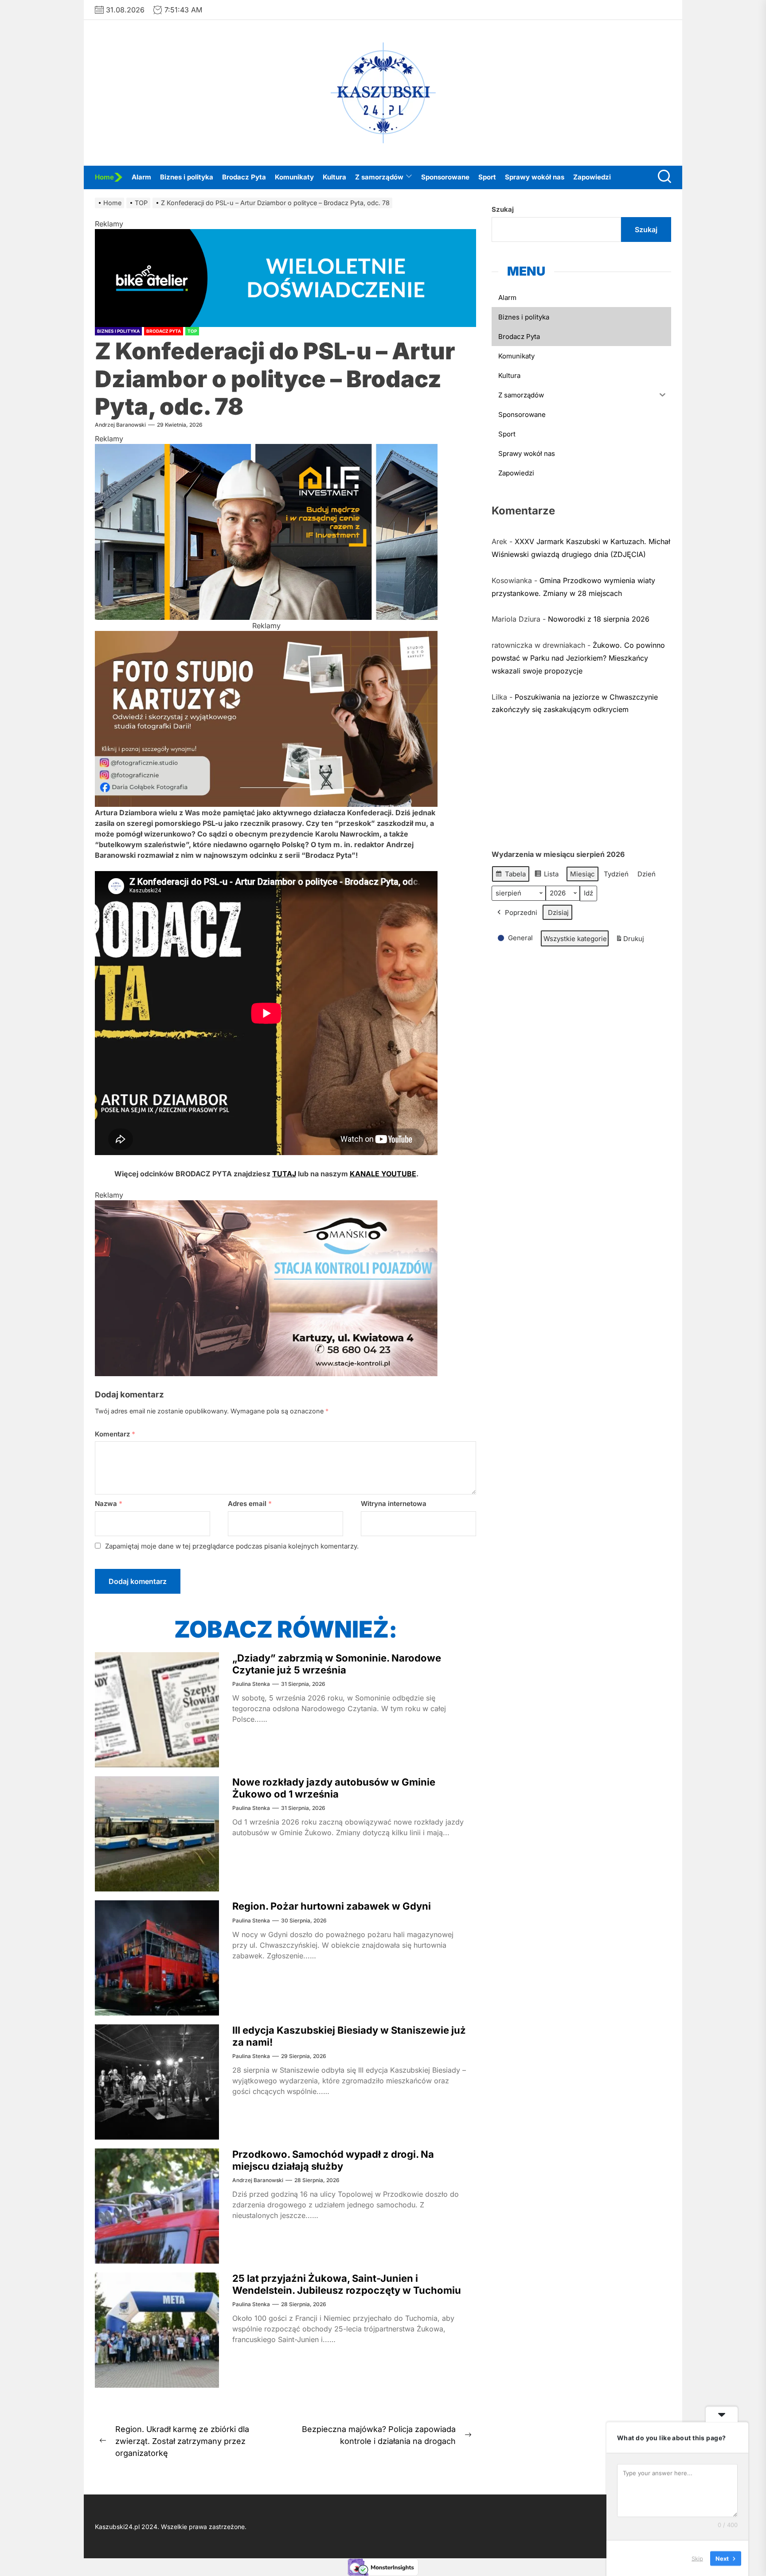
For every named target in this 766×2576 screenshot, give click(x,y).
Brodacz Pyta (244, 177)
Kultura (334, 177)
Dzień (647, 874)
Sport (487, 177)
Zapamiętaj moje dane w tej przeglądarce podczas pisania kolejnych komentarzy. (232, 1546)
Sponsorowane (445, 177)
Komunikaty (294, 177)
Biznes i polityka (187, 177)
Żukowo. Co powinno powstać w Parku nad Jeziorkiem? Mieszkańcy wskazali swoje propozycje (578, 658)
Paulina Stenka (251, 1684)
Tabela (510, 876)
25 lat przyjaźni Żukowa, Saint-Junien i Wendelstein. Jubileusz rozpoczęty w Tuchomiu (347, 2284)
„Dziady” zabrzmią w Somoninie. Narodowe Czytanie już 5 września (337, 1664)
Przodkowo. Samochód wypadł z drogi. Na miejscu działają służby (333, 2160)
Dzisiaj (558, 912)
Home (104, 177)
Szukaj (503, 209)
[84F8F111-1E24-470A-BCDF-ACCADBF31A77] (266, 449)
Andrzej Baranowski (120, 425)
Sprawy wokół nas (535, 177)
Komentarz (115, 1434)
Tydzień (616, 874)
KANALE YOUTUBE (383, 1174)
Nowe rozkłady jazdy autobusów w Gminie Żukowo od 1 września (334, 1788)
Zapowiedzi (592, 177)
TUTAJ (284, 1174)
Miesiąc (582, 874)
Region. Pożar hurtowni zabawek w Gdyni (332, 1906)
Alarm (141, 177)
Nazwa (109, 1504)
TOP (192, 331)
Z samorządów (379, 177)
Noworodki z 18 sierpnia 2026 (599, 619)
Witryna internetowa (394, 1504)
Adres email (250, 1504)
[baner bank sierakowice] (266, 1206)
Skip (697, 2558)
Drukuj (630, 941)
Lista (546, 876)
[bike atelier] (285, 234)
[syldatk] (266, 636)
